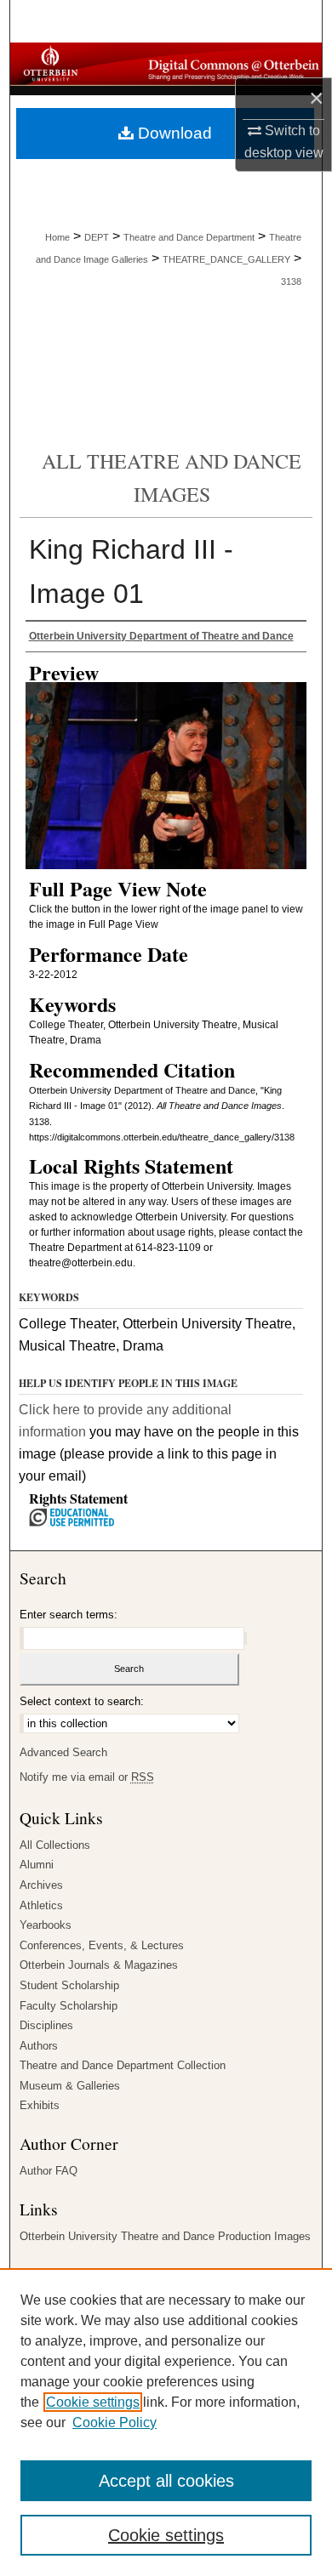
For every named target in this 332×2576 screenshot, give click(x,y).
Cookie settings (93, 2402)
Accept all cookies (166, 2481)
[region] (166, 2422)
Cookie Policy (114, 2422)
